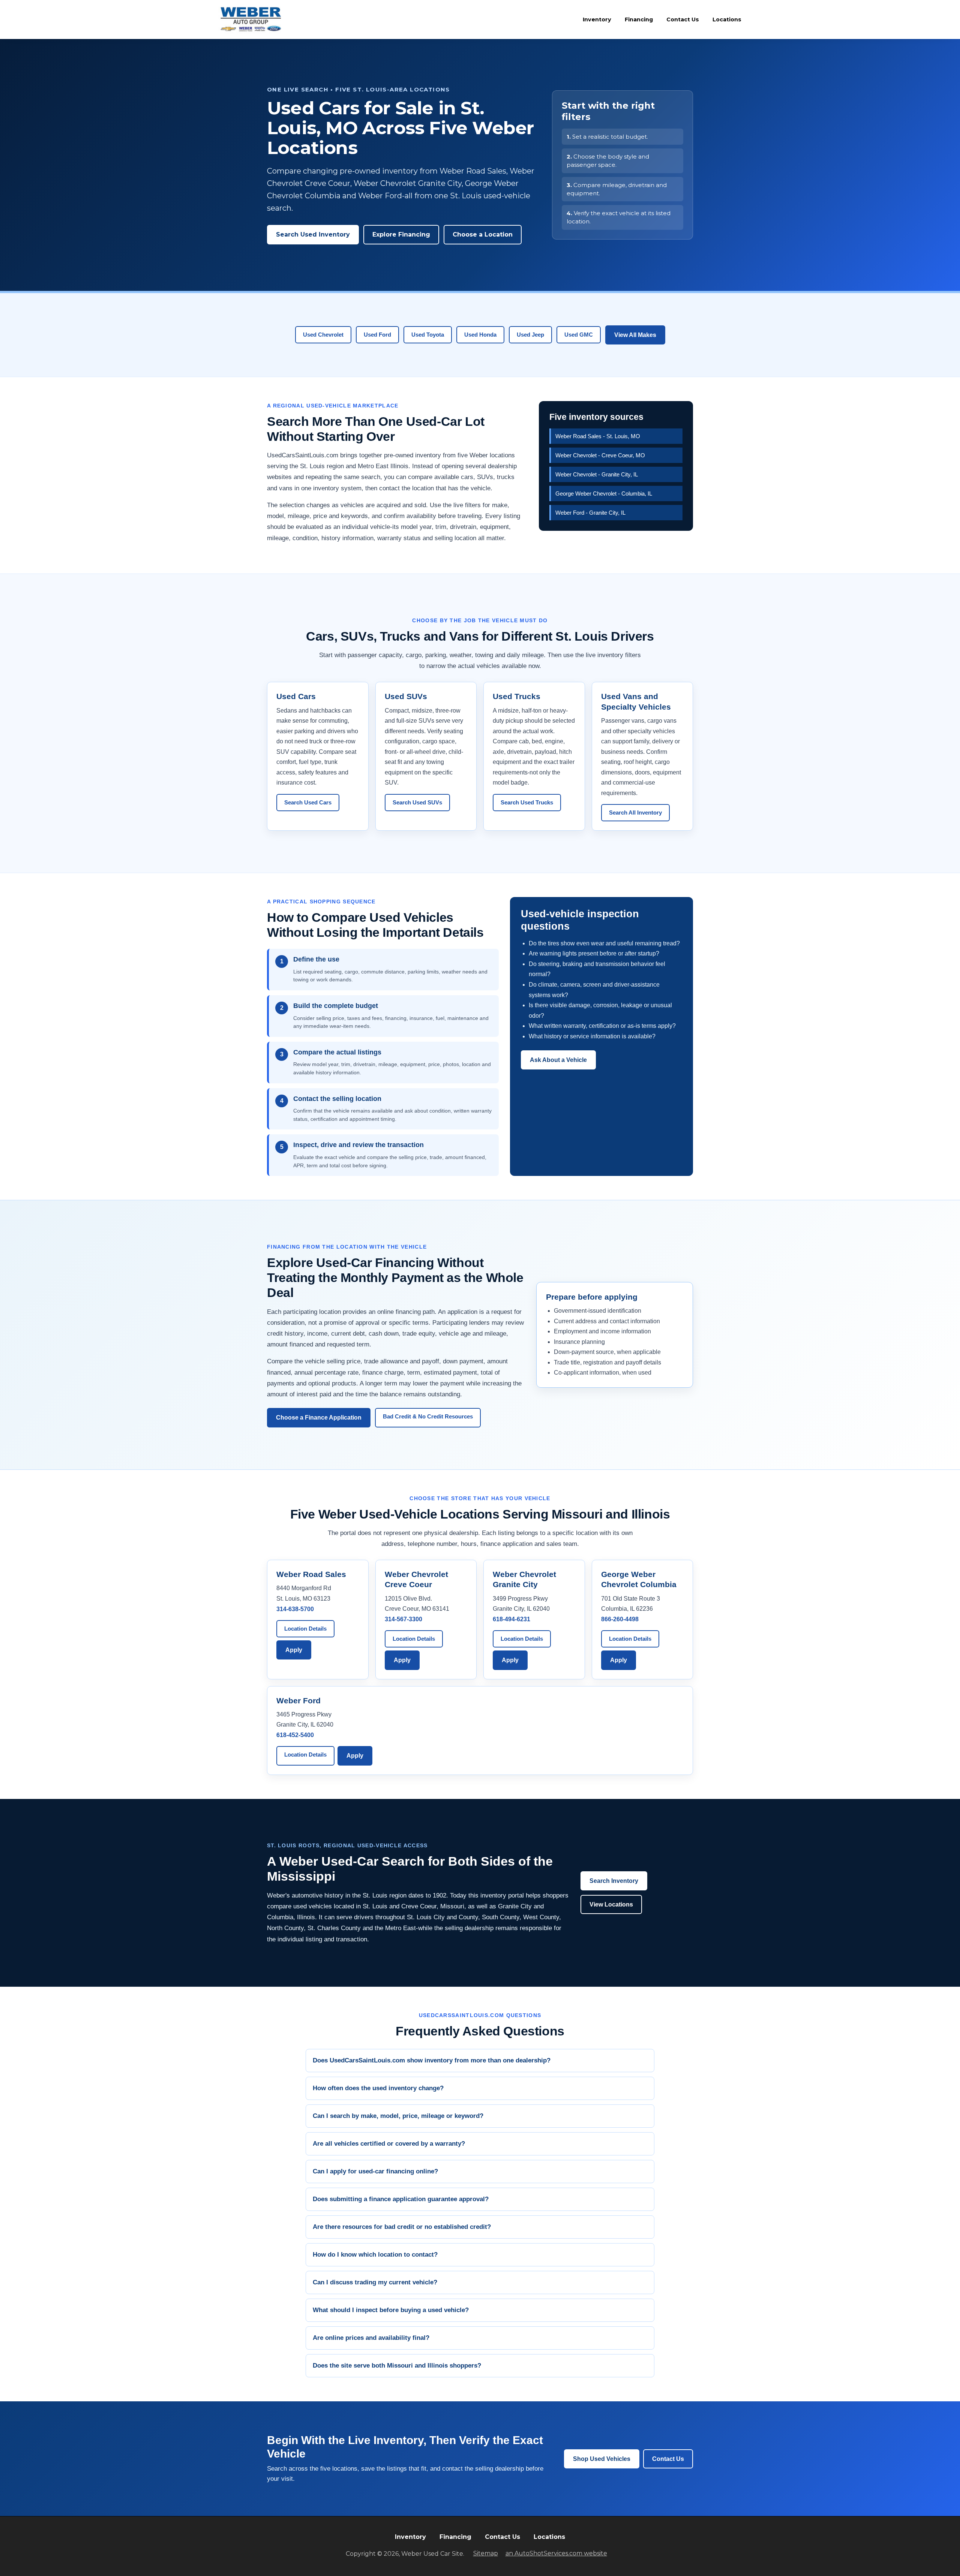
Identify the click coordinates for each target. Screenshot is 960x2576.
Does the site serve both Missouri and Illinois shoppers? (397, 2366)
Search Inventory (614, 1881)
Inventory (597, 19)
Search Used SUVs (417, 802)
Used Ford (377, 335)
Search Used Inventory (313, 234)
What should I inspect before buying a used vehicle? (391, 2310)
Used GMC (579, 335)
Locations (727, 19)
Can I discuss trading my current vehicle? (375, 2282)
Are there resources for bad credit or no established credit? (402, 2227)
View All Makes (635, 335)
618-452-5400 (295, 1735)
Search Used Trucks (527, 802)
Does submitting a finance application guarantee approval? (401, 2199)
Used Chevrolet (323, 335)
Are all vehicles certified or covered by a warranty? (389, 2144)
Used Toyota (428, 335)
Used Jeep (530, 335)
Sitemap (486, 2553)
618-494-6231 (511, 1619)
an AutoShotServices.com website (556, 2553)
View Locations (611, 1904)
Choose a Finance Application (319, 1418)
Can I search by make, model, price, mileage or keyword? (398, 2116)
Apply (294, 1650)
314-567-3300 (403, 1619)
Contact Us (683, 19)
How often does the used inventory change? (378, 2088)
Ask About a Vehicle (558, 1060)
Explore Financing (401, 234)
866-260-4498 (620, 1619)
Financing (639, 19)
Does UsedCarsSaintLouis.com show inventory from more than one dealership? (432, 2060)
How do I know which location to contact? (375, 2255)
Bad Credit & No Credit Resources (428, 1416)
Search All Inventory (635, 812)
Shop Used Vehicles (602, 2459)
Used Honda (480, 335)
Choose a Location (483, 234)
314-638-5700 (295, 1609)
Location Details (305, 1629)
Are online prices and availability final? (371, 2338)
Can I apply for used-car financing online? (375, 2171)
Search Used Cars (308, 802)
